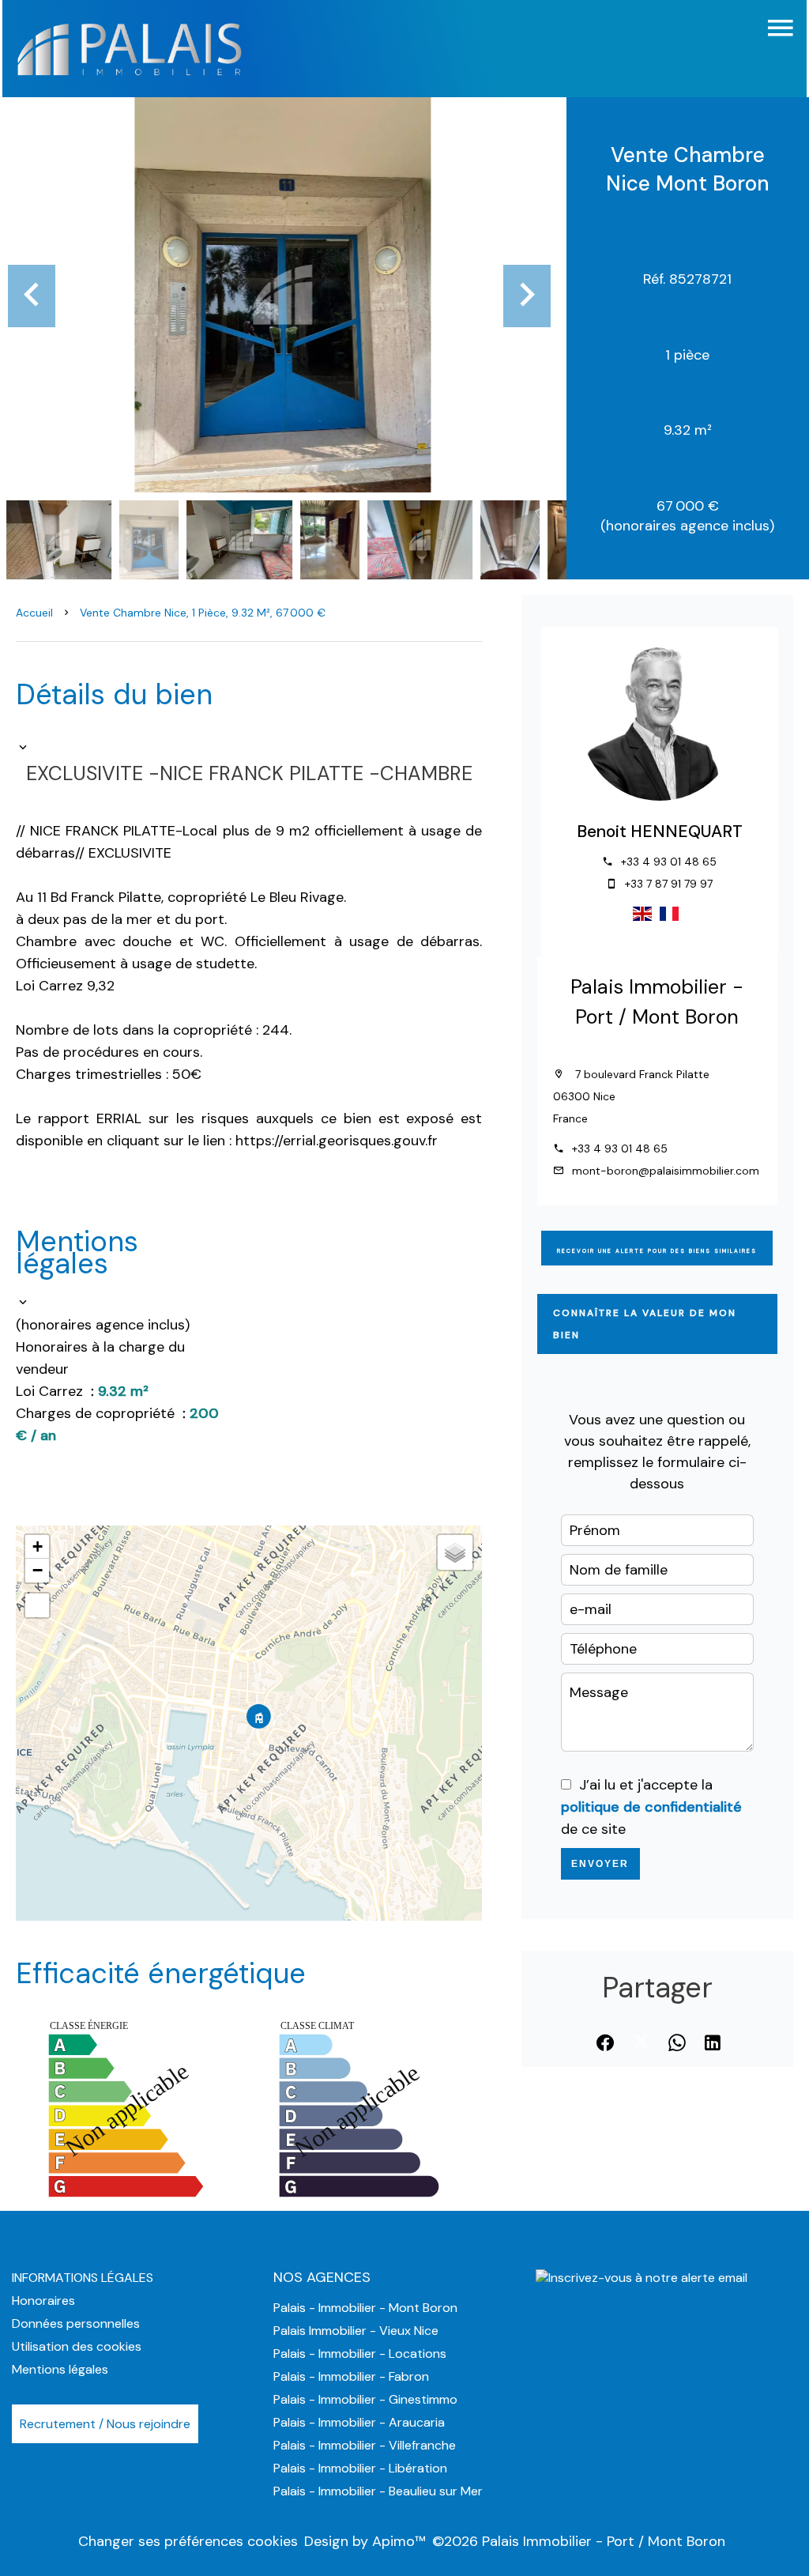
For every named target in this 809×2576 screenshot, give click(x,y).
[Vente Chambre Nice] (283, 295)
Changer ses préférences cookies (188, 2541)
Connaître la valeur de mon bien (645, 1324)
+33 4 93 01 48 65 (669, 862)
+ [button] (38, 1546)
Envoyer (600, 1864)
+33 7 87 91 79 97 (669, 884)
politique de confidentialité (651, 1807)
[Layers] (455, 1552)
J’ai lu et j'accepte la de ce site (651, 1807)
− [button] (38, 1570)
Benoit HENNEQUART (660, 832)
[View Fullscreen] (37, 1605)
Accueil (34, 613)
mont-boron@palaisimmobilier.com (666, 1171)
